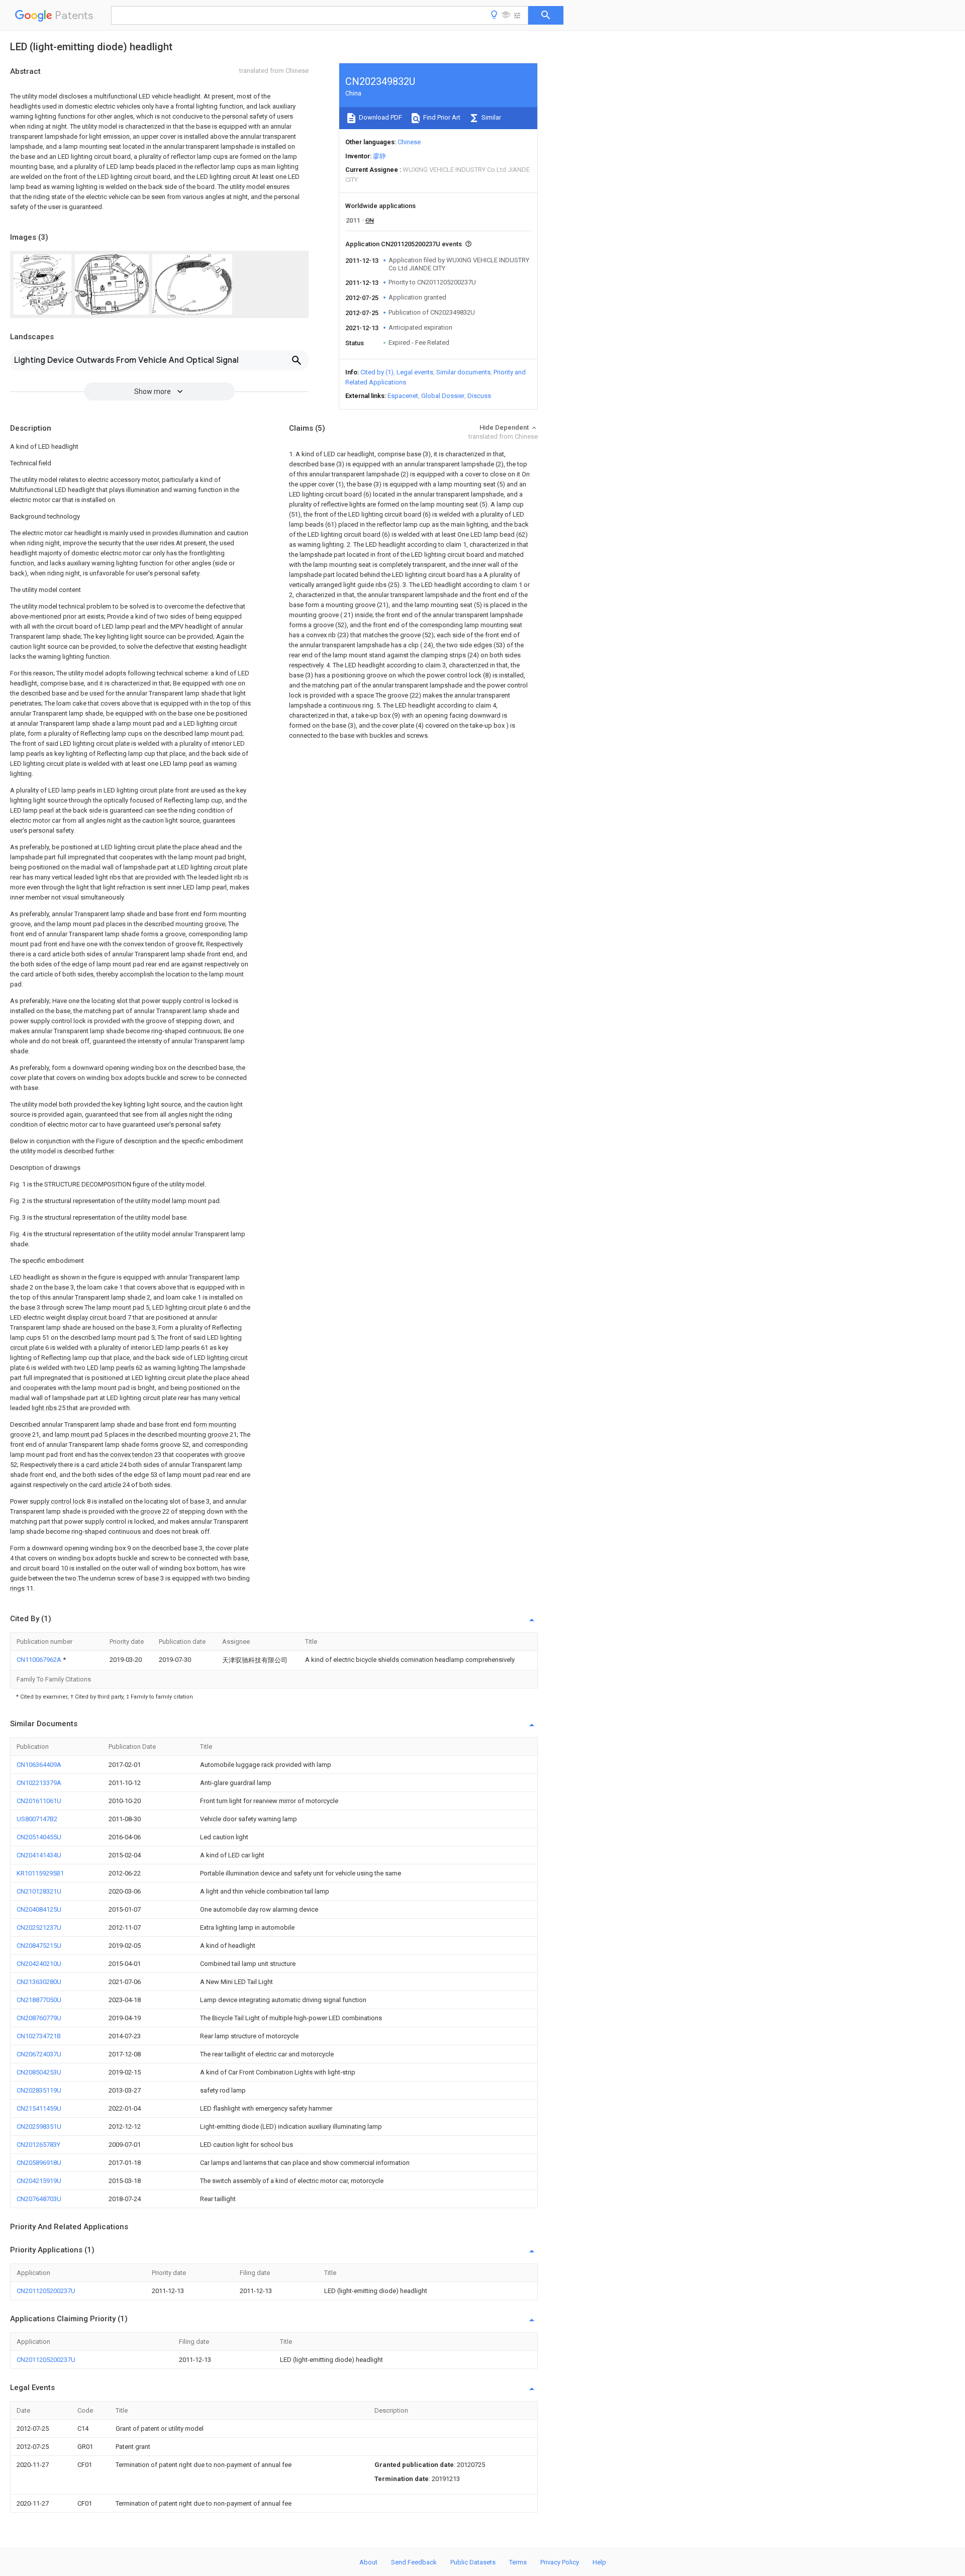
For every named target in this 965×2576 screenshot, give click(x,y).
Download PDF (380, 117)
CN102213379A (39, 1783)
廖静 (379, 156)
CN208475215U (39, 1946)
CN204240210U (39, 1964)
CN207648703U (39, 2199)
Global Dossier (443, 396)
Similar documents (463, 372)
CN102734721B (39, 2036)
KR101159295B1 (40, 1873)
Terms (518, 2562)
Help (599, 2562)
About (368, 2562)
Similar (491, 117)
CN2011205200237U (46, 2291)
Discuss (479, 396)
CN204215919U (39, 2181)
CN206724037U (39, 2054)
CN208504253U (39, 2072)
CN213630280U (39, 1982)
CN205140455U (39, 1837)
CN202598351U (39, 2126)
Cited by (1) (377, 372)
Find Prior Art (441, 117)
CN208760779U (39, 2018)
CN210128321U (39, 1891)
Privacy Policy (560, 2562)
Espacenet (403, 396)
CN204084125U (39, 1909)
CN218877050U (39, 2000)
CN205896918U (39, 2163)
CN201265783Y (38, 2145)
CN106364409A (39, 1765)
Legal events (415, 372)
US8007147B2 (37, 1819)
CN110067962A (40, 1660)
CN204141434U (39, 1855)
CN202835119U (39, 2090)
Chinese (409, 142)
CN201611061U (39, 1801)
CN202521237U (39, 1927)
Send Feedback (414, 2562)
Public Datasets (473, 2562)
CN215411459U (39, 2108)
